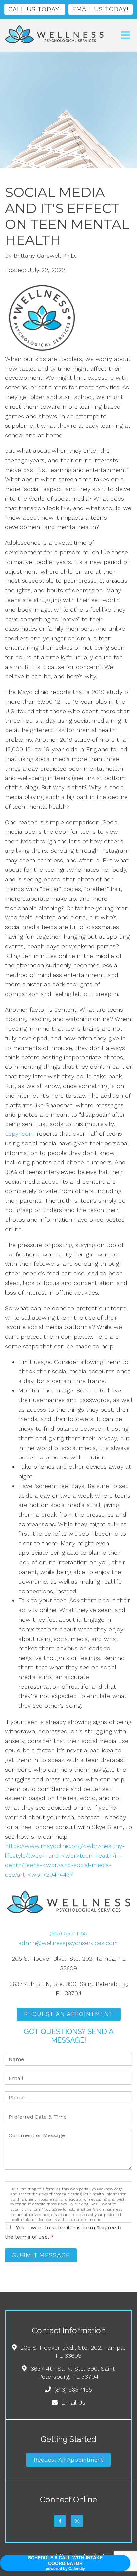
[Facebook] (60, 2521)
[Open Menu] (126, 35)
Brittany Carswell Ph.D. (45, 256)
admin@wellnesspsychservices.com (68, 1943)
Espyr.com (20, 1134)
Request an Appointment (68, 2460)
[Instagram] (77, 2521)
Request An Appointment (69, 2014)
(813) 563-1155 (68, 1933)
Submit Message (41, 2255)
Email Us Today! (101, 9)
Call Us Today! (35, 9)
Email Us (73, 2402)
